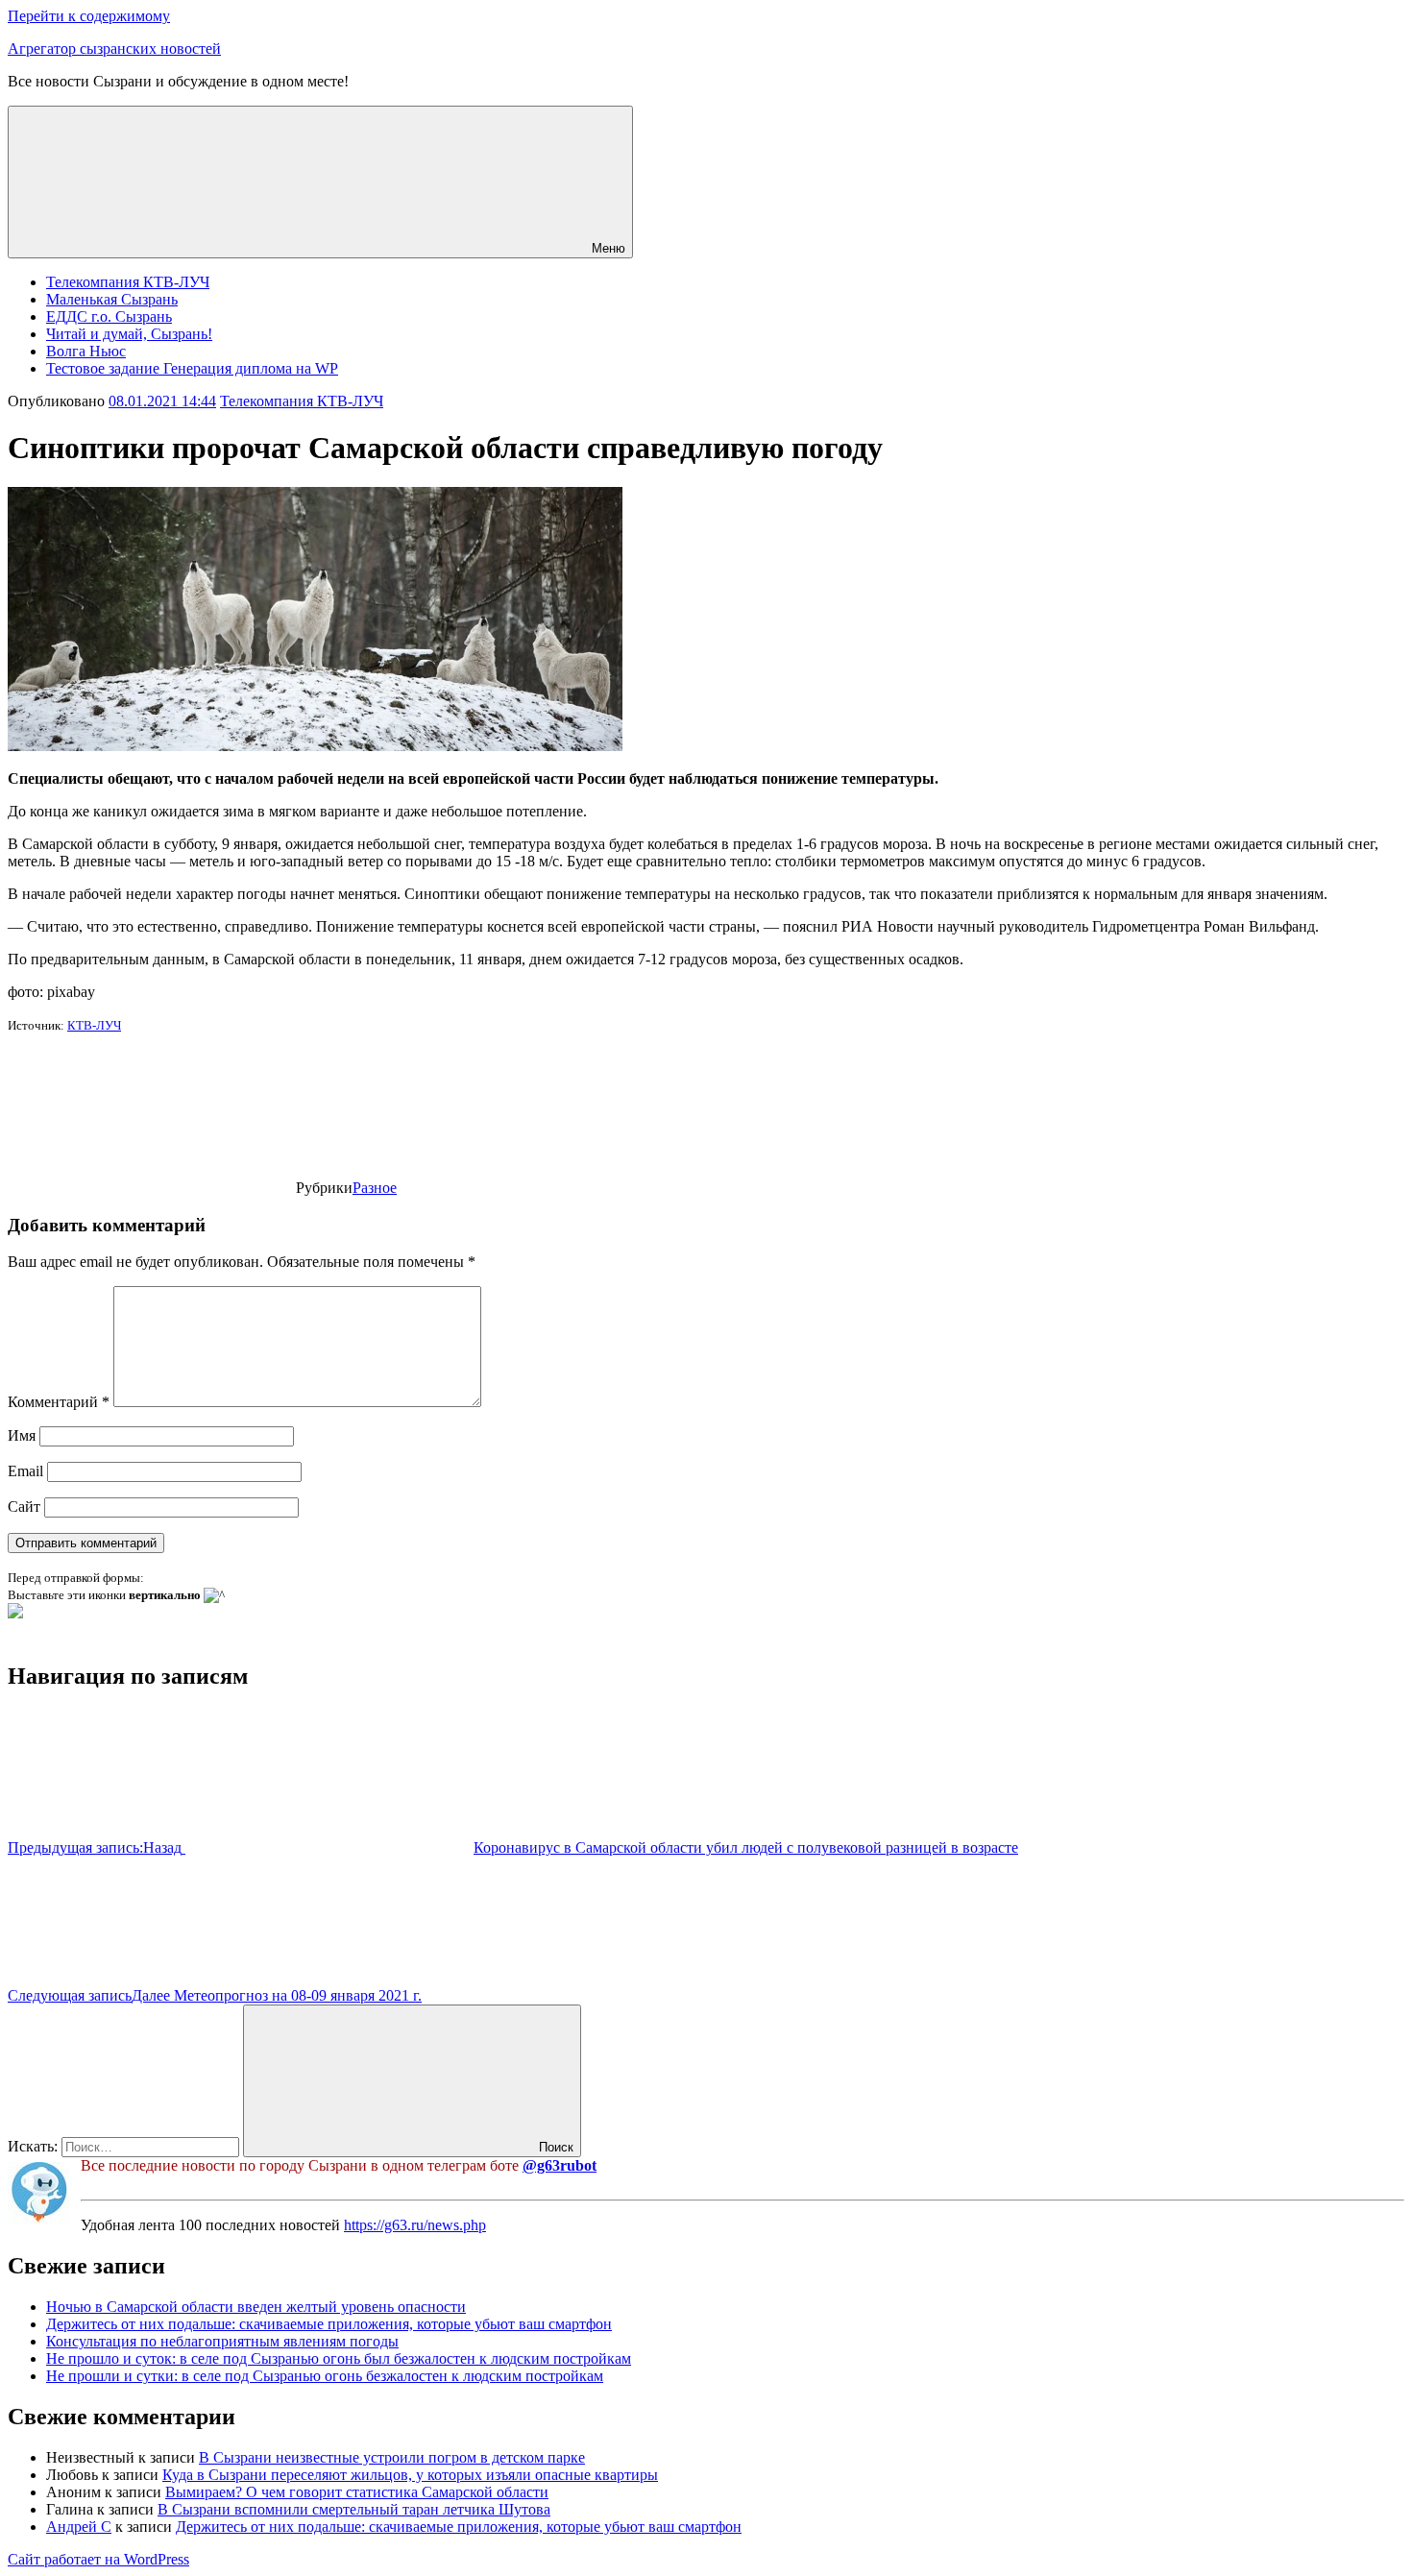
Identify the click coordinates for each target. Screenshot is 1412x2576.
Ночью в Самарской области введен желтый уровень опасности (256, 2307)
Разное (375, 1188)
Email (25, 1471)
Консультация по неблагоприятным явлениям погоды (222, 2341)
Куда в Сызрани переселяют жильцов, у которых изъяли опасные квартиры (410, 2475)
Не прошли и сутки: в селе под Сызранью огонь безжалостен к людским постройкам (325, 2376)
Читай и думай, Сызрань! (129, 334)
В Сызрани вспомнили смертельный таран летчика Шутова (354, 2509)
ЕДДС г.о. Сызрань (109, 316)
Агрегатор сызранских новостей (114, 49)
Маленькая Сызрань (112, 299)
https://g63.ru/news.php (415, 2225)
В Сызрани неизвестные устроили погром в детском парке (392, 2457)
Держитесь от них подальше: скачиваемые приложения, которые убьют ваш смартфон (329, 2324)
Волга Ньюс (86, 351)
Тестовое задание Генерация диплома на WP (192, 368)
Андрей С (79, 2527)
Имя (22, 1435)
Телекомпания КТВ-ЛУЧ (128, 282)
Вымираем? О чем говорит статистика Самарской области (357, 2492)
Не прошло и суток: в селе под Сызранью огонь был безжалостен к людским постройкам (339, 2358)
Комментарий (59, 1402)
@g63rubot (560, 2165)
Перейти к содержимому (89, 16)
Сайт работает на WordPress (98, 2559)
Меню (609, 248)
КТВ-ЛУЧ (94, 1025)
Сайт (24, 1507)
